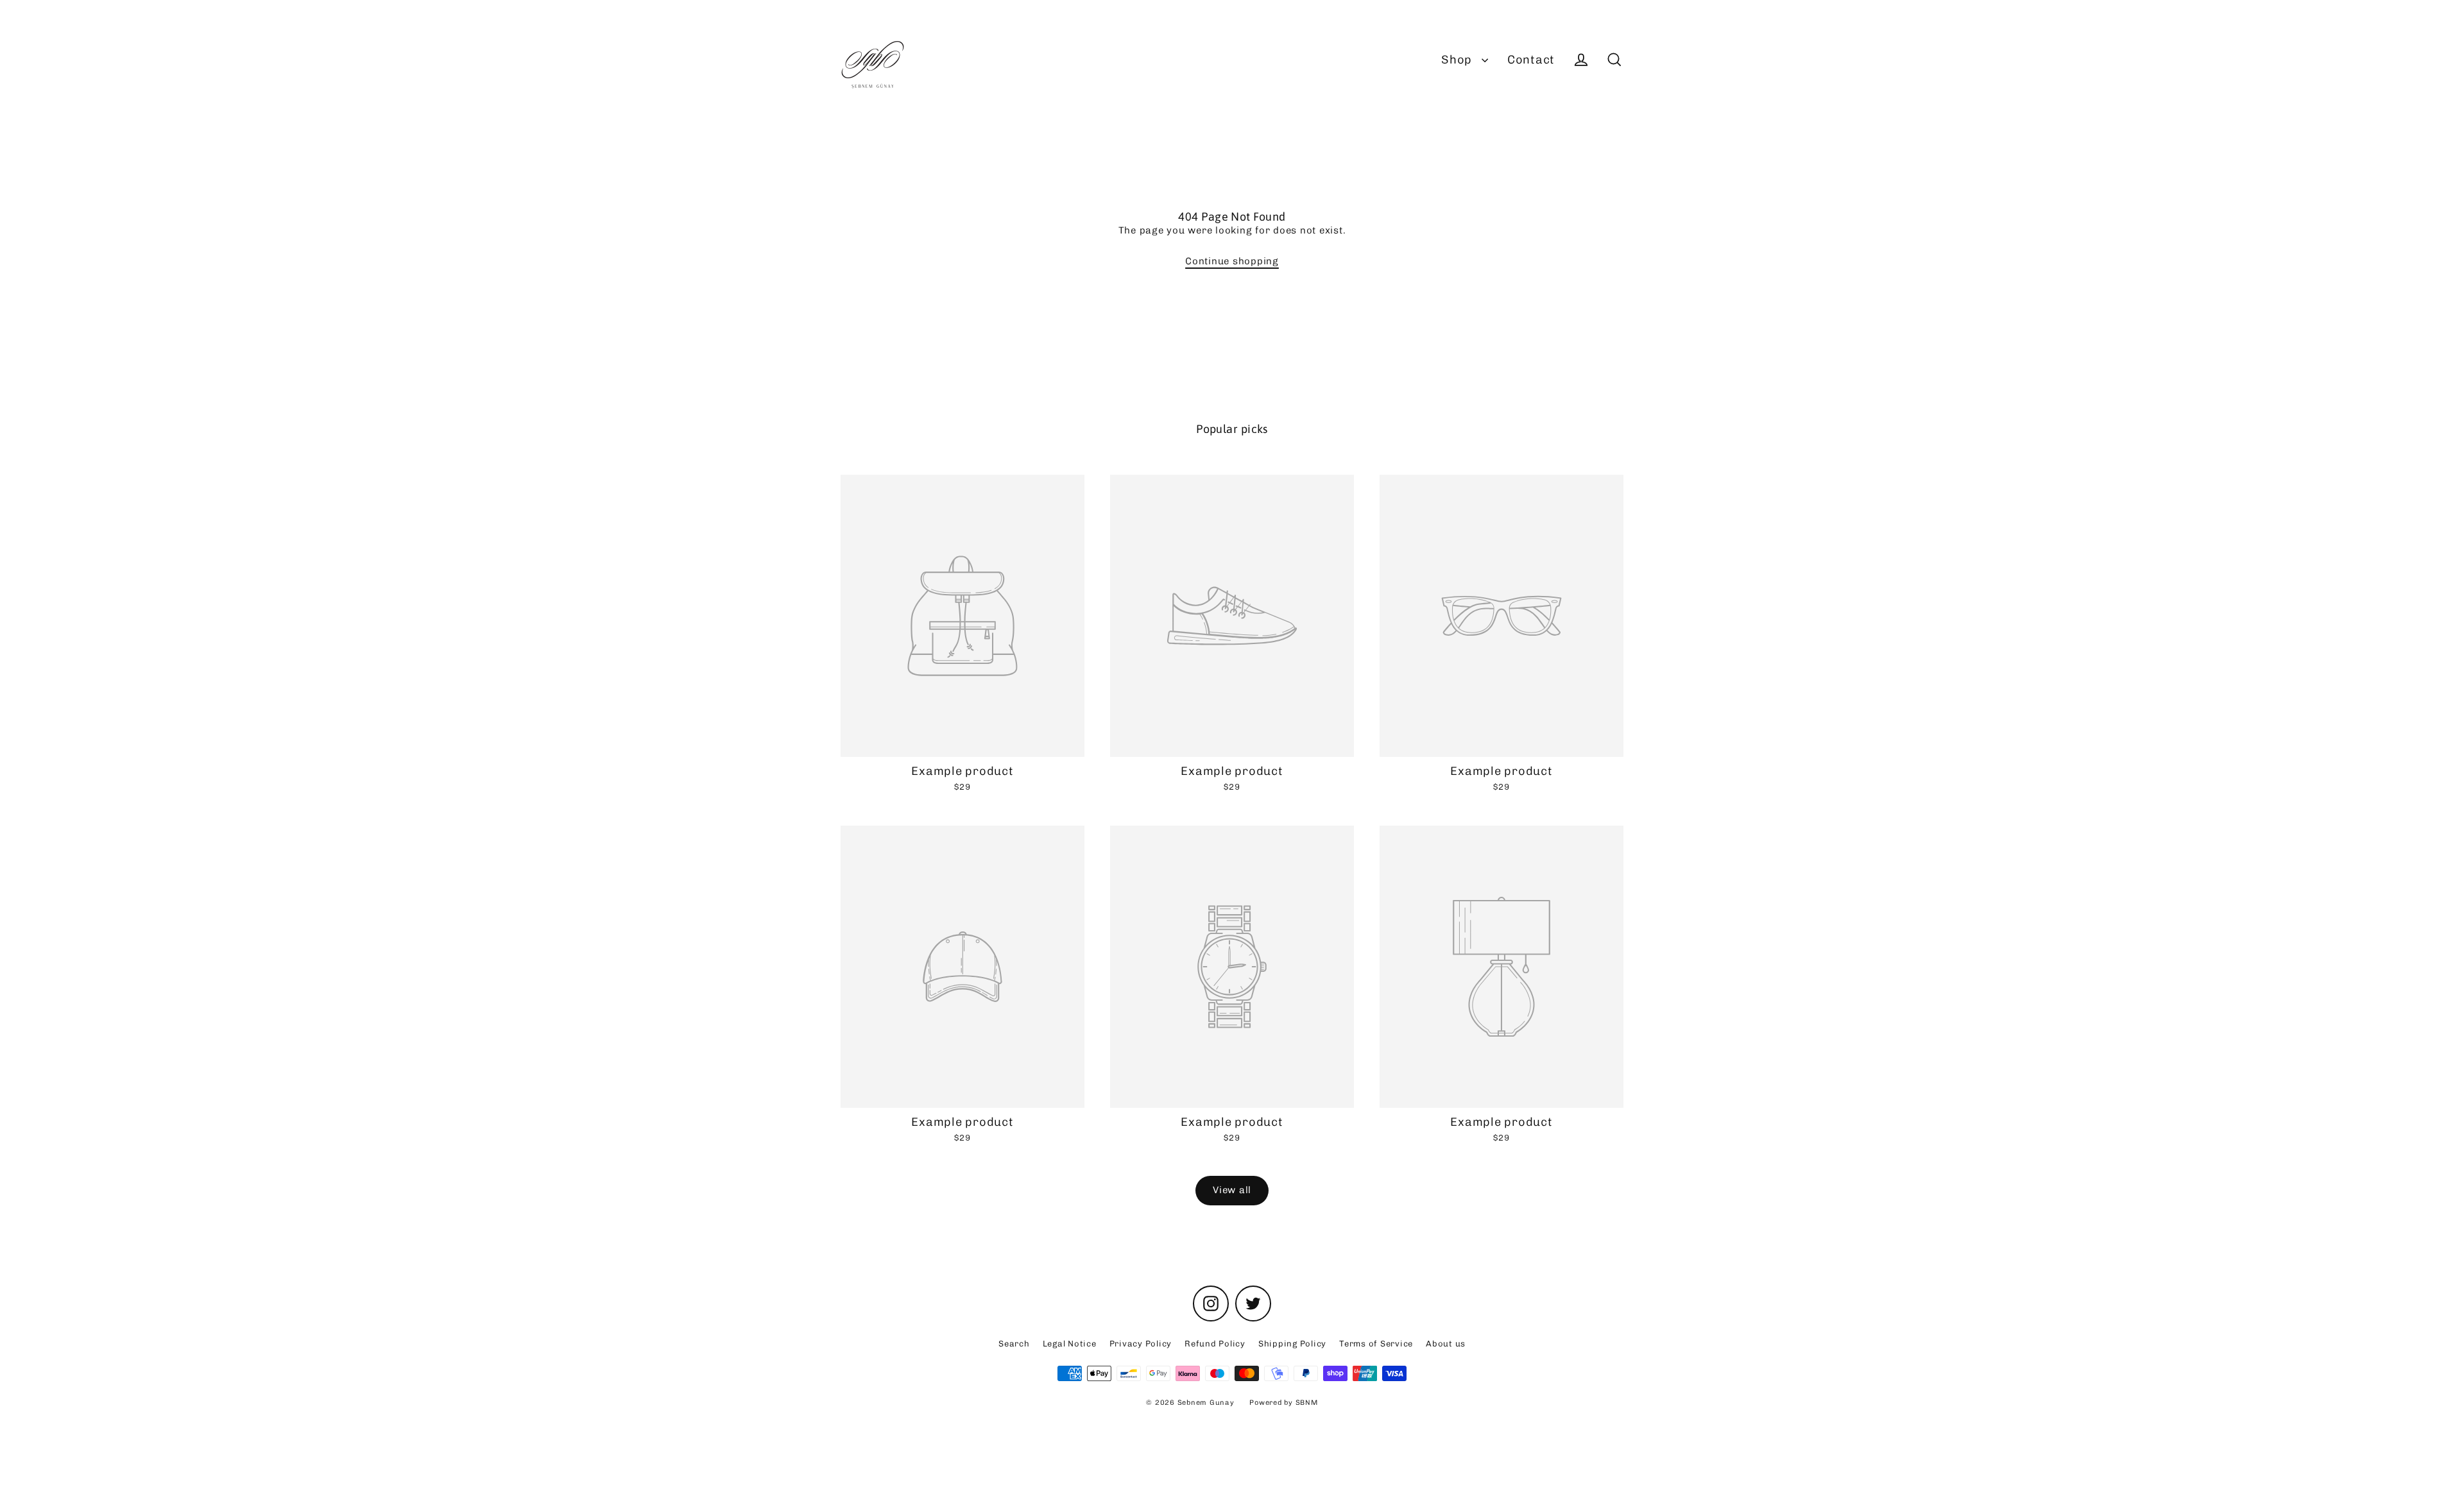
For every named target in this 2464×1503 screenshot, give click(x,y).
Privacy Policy (1141, 1344)
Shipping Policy (1292, 1344)
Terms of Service (1376, 1344)
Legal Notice (1070, 1344)
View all (1232, 1190)
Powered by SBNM (1283, 1403)
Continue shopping (1232, 261)
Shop (1458, 60)
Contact (1531, 60)
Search (1014, 1344)
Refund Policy (1215, 1344)
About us (1446, 1344)
